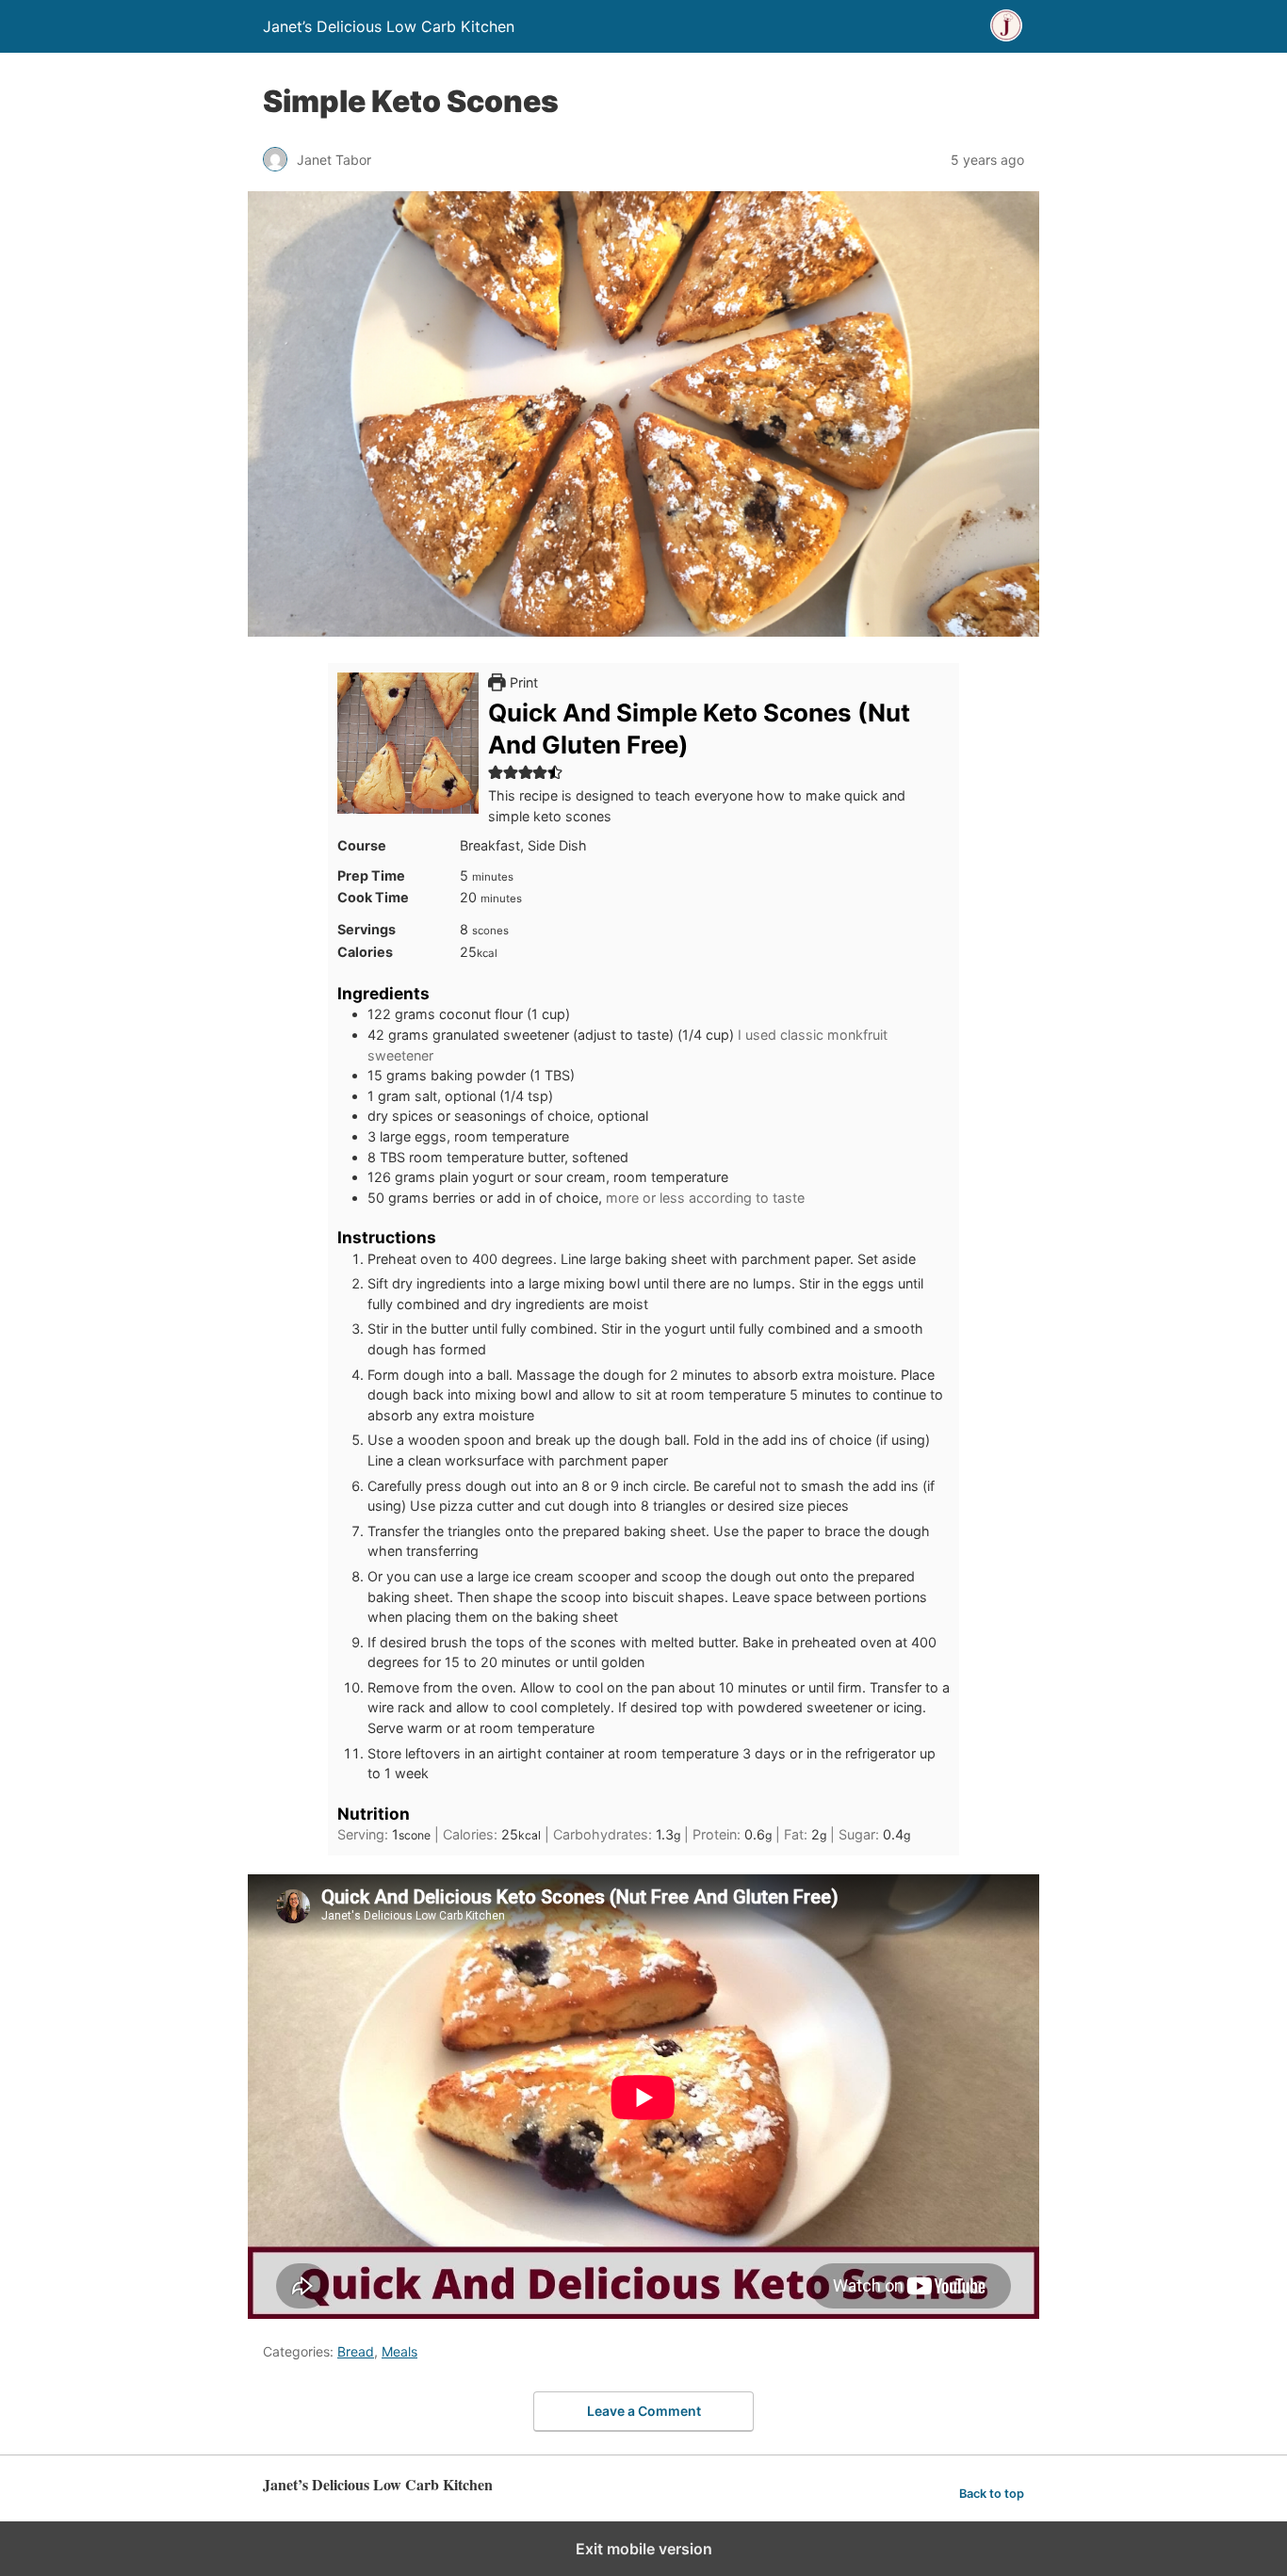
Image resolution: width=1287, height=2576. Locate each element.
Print (522, 682)
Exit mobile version (644, 2549)
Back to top (992, 2494)
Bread (356, 2351)
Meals (399, 2351)
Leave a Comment (644, 2411)
